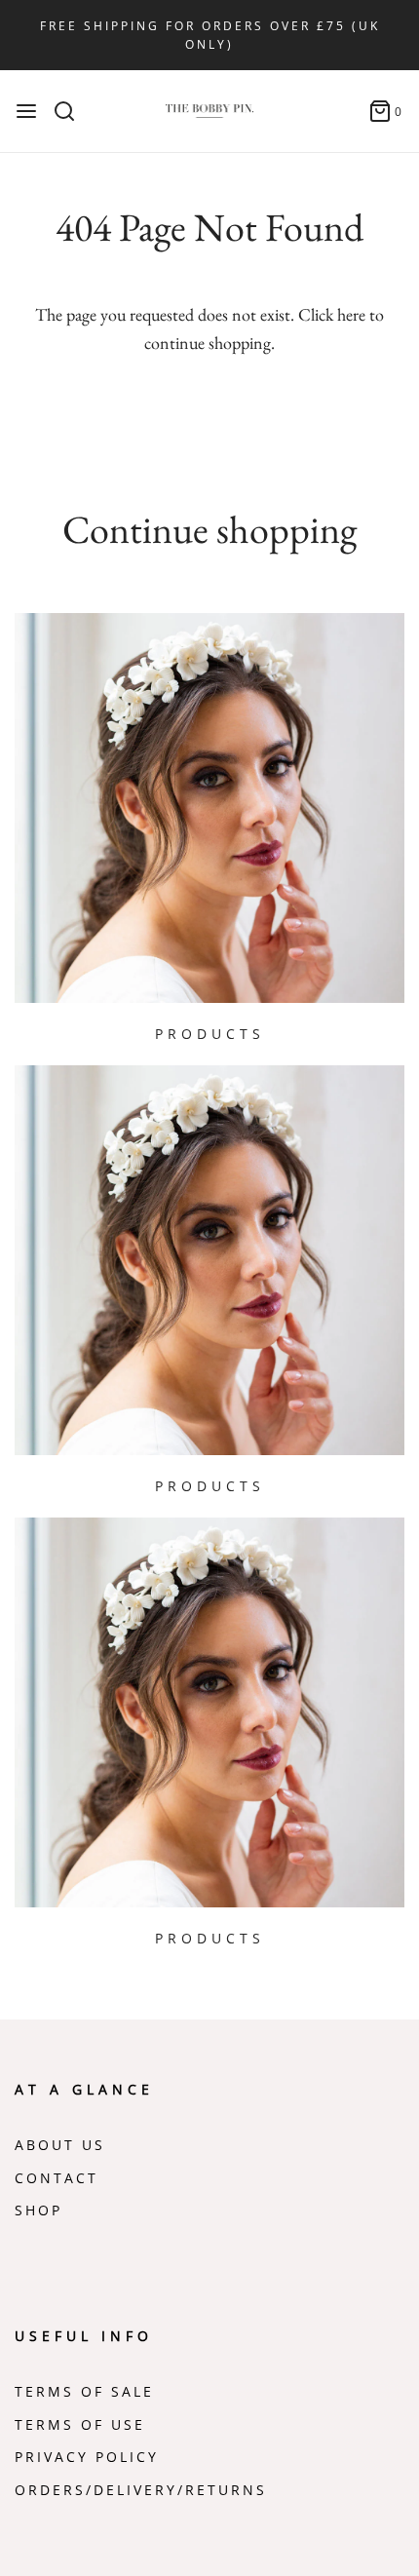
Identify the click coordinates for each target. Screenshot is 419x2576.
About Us (60, 2145)
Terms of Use (80, 2425)
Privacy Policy (87, 2457)
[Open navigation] (26, 111)
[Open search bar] (72, 111)
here (351, 314)
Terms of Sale (84, 2392)
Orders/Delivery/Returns (141, 2490)
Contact (57, 2178)
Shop (38, 2211)
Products (210, 1034)
